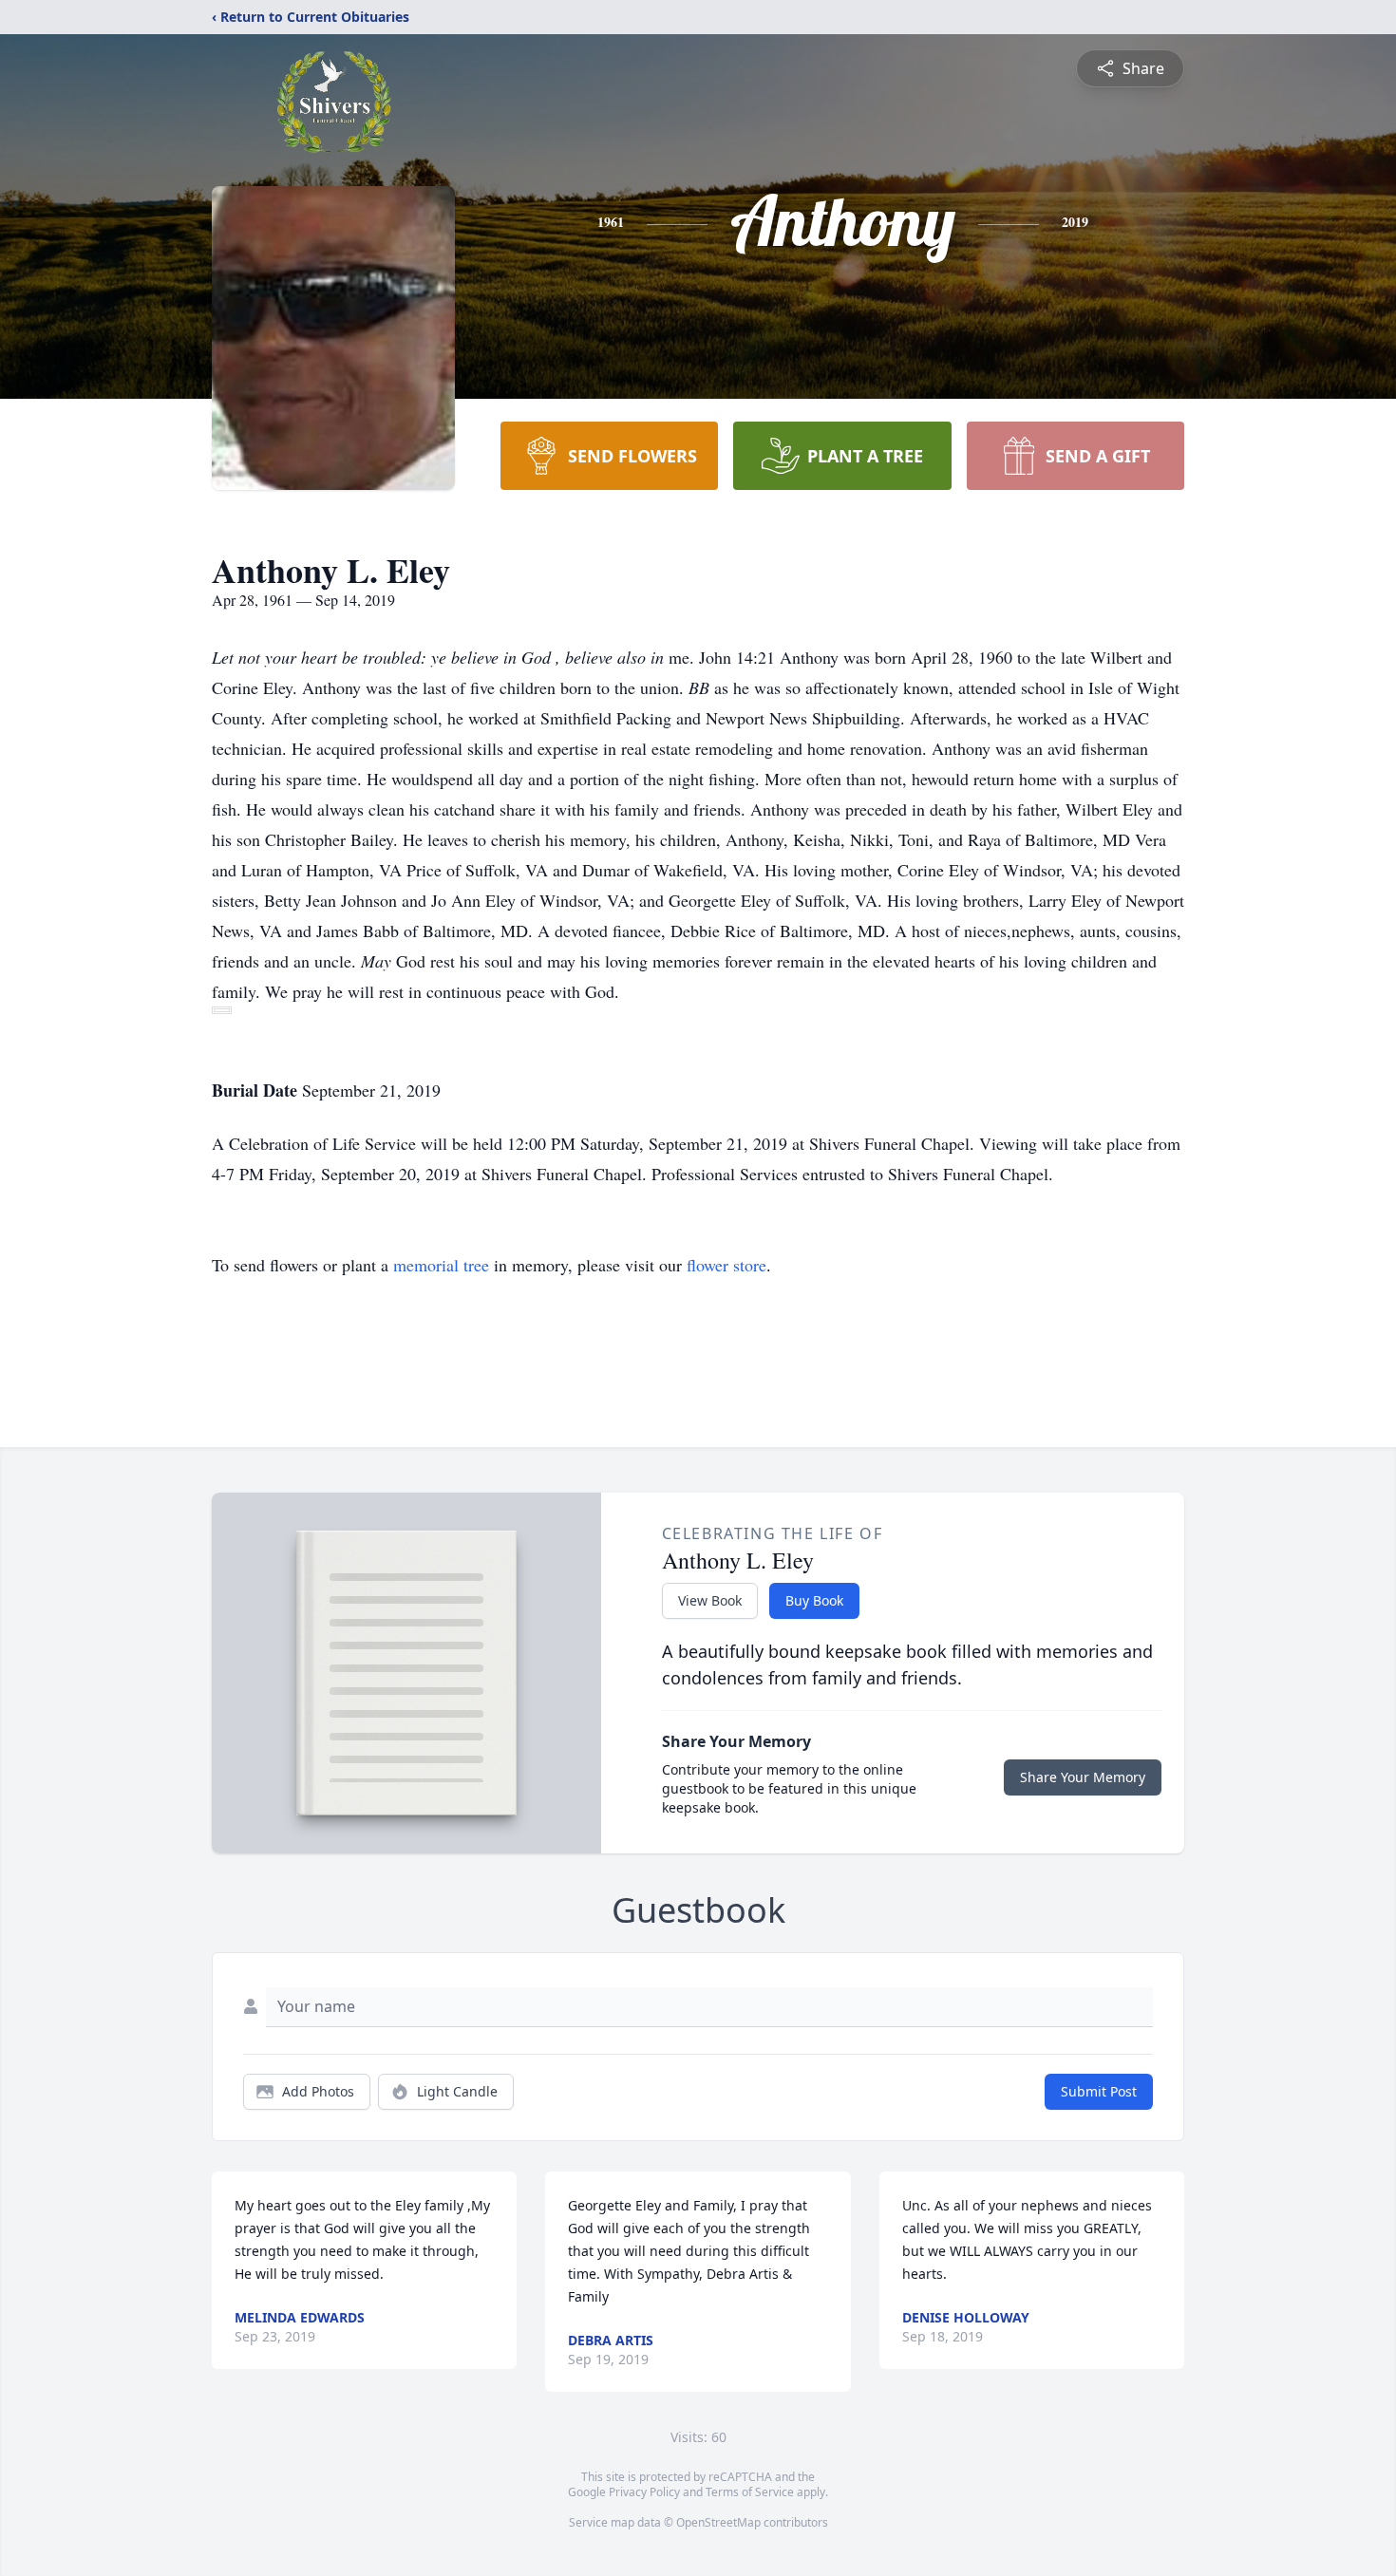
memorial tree (441, 1265)
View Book (710, 1600)
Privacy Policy (644, 2492)
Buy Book (814, 1600)
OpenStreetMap (718, 2522)
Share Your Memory (1083, 1777)
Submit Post (1099, 2091)
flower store (726, 1265)
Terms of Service (750, 2492)
